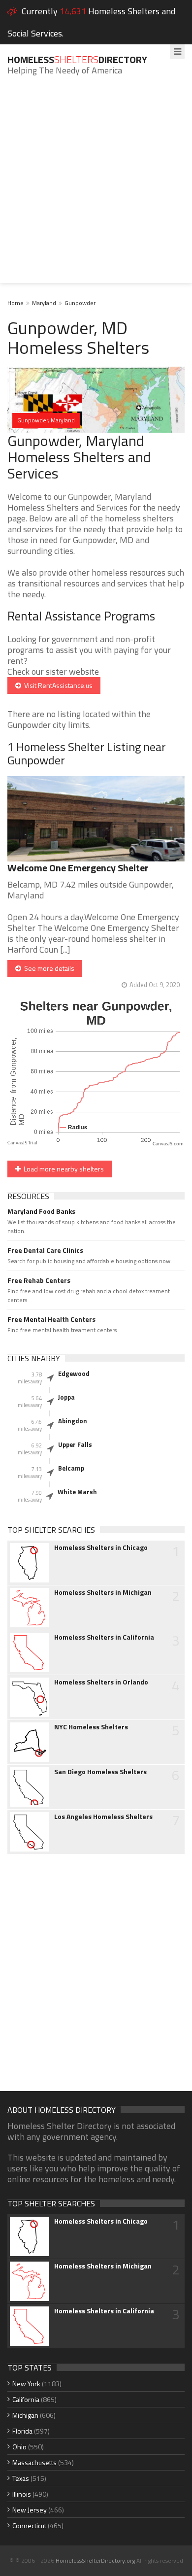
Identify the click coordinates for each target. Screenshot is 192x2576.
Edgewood (74, 1374)
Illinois (22, 2494)
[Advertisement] (96, 187)
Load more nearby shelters (62, 1169)
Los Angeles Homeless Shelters (103, 1817)
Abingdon (73, 1421)
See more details (48, 968)
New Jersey (30, 2510)
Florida (22, 2431)
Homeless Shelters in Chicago (101, 1547)
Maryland (44, 303)
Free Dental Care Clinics (45, 1250)
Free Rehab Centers (39, 1280)
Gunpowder (80, 303)
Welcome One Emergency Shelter (78, 868)
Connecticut (29, 2525)
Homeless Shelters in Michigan (103, 1592)
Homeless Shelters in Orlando (101, 1682)
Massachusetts (34, 2462)
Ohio (19, 2447)
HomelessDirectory (77, 59)
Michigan (25, 2415)
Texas (21, 2478)
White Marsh (77, 1492)
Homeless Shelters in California (104, 1637)
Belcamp (71, 1468)
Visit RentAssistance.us (57, 685)
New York (26, 2384)
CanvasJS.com (168, 1144)
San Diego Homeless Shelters (100, 1772)
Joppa (66, 1397)
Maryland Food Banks (41, 1211)
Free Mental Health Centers (51, 1319)
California (26, 2399)
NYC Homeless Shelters (91, 1727)
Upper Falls (75, 1444)
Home (16, 303)
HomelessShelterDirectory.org (95, 2560)
